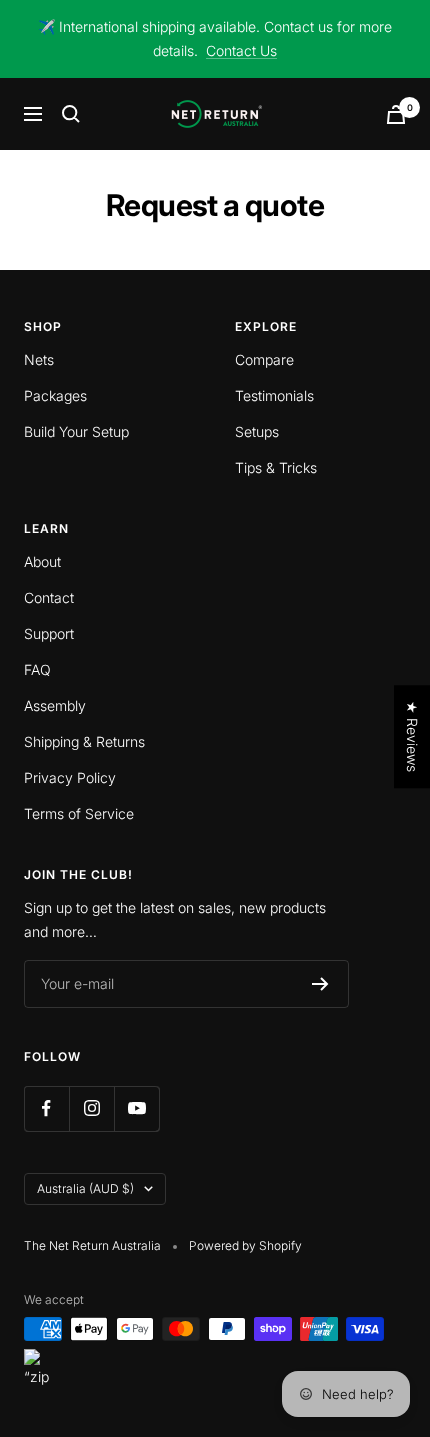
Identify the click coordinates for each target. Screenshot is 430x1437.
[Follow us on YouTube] (136, 1108)
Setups (257, 431)
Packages (55, 395)
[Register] (320, 984)
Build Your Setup (76, 431)
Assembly (55, 705)
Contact (49, 597)
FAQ (37, 669)
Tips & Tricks (276, 467)
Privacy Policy (70, 777)
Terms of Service (79, 813)
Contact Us (241, 50)
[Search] (71, 114)
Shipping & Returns (84, 741)
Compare (264, 359)
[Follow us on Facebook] (46, 1108)
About (42, 561)
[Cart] (396, 114)
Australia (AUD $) (85, 1188)
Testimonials (274, 395)
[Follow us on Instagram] (91, 1108)
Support (49, 633)
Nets (39, 359)
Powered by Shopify (245, 1245)
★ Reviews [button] (412, 736)
